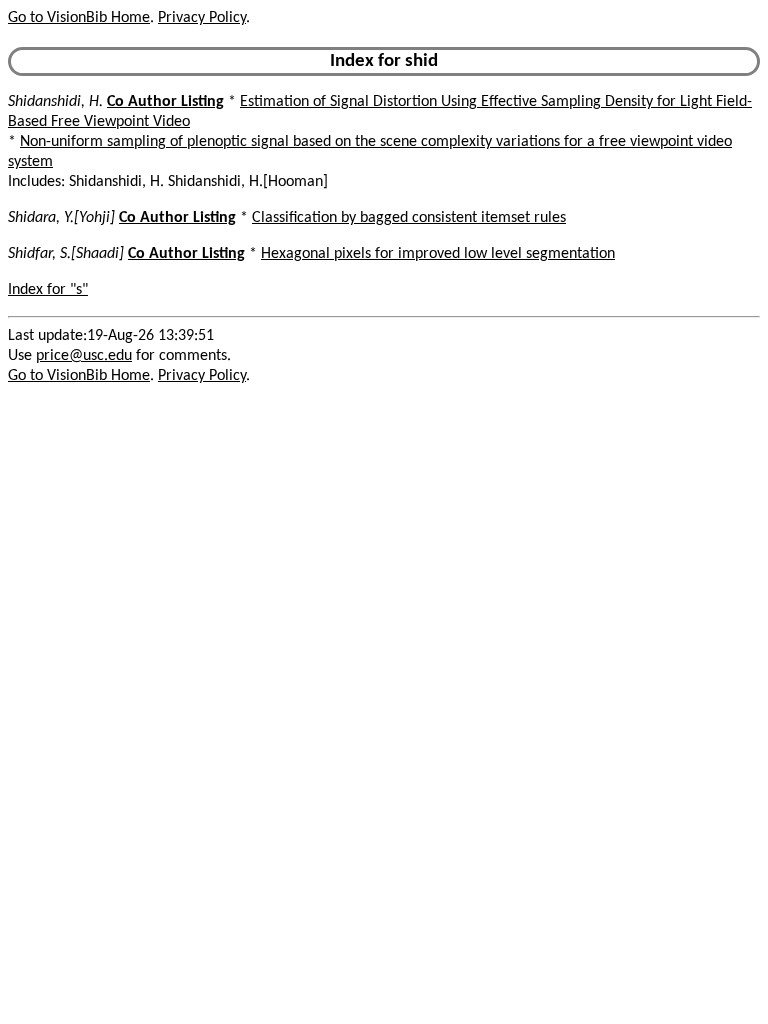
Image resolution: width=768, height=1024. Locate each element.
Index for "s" (48, 290)
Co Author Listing (165, 102)
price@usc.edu (84, 356)
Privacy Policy (202, 18)
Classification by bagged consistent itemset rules (409, 218)
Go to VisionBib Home (79, 18)
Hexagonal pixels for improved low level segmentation (438, 254)
